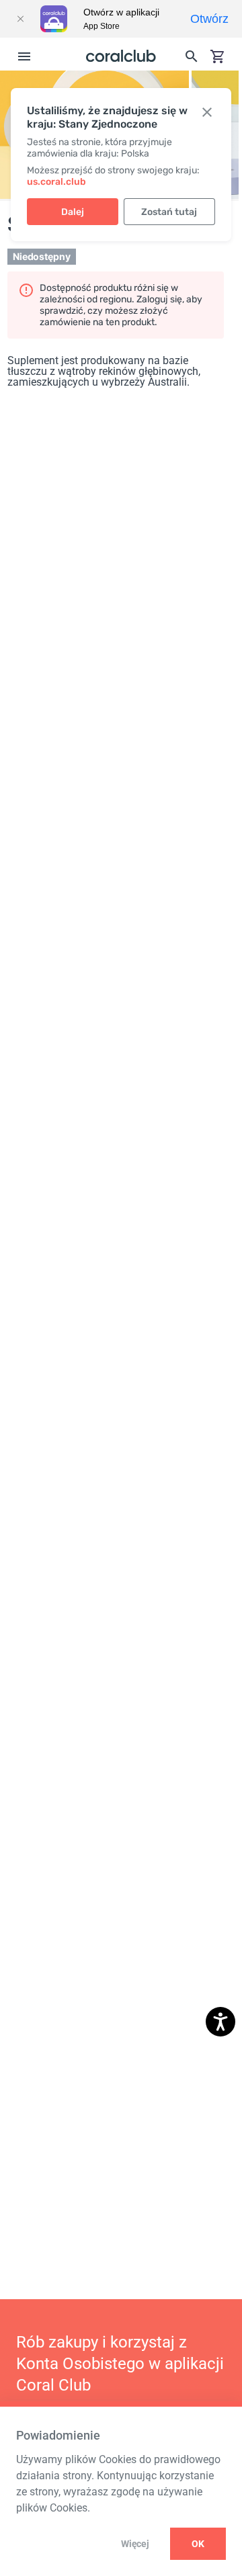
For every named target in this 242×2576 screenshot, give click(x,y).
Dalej (73, 212)
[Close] (20, 19)
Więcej (135, 2544)
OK (198, 2544)
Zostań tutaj (169, 212)
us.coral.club (56, 182)
